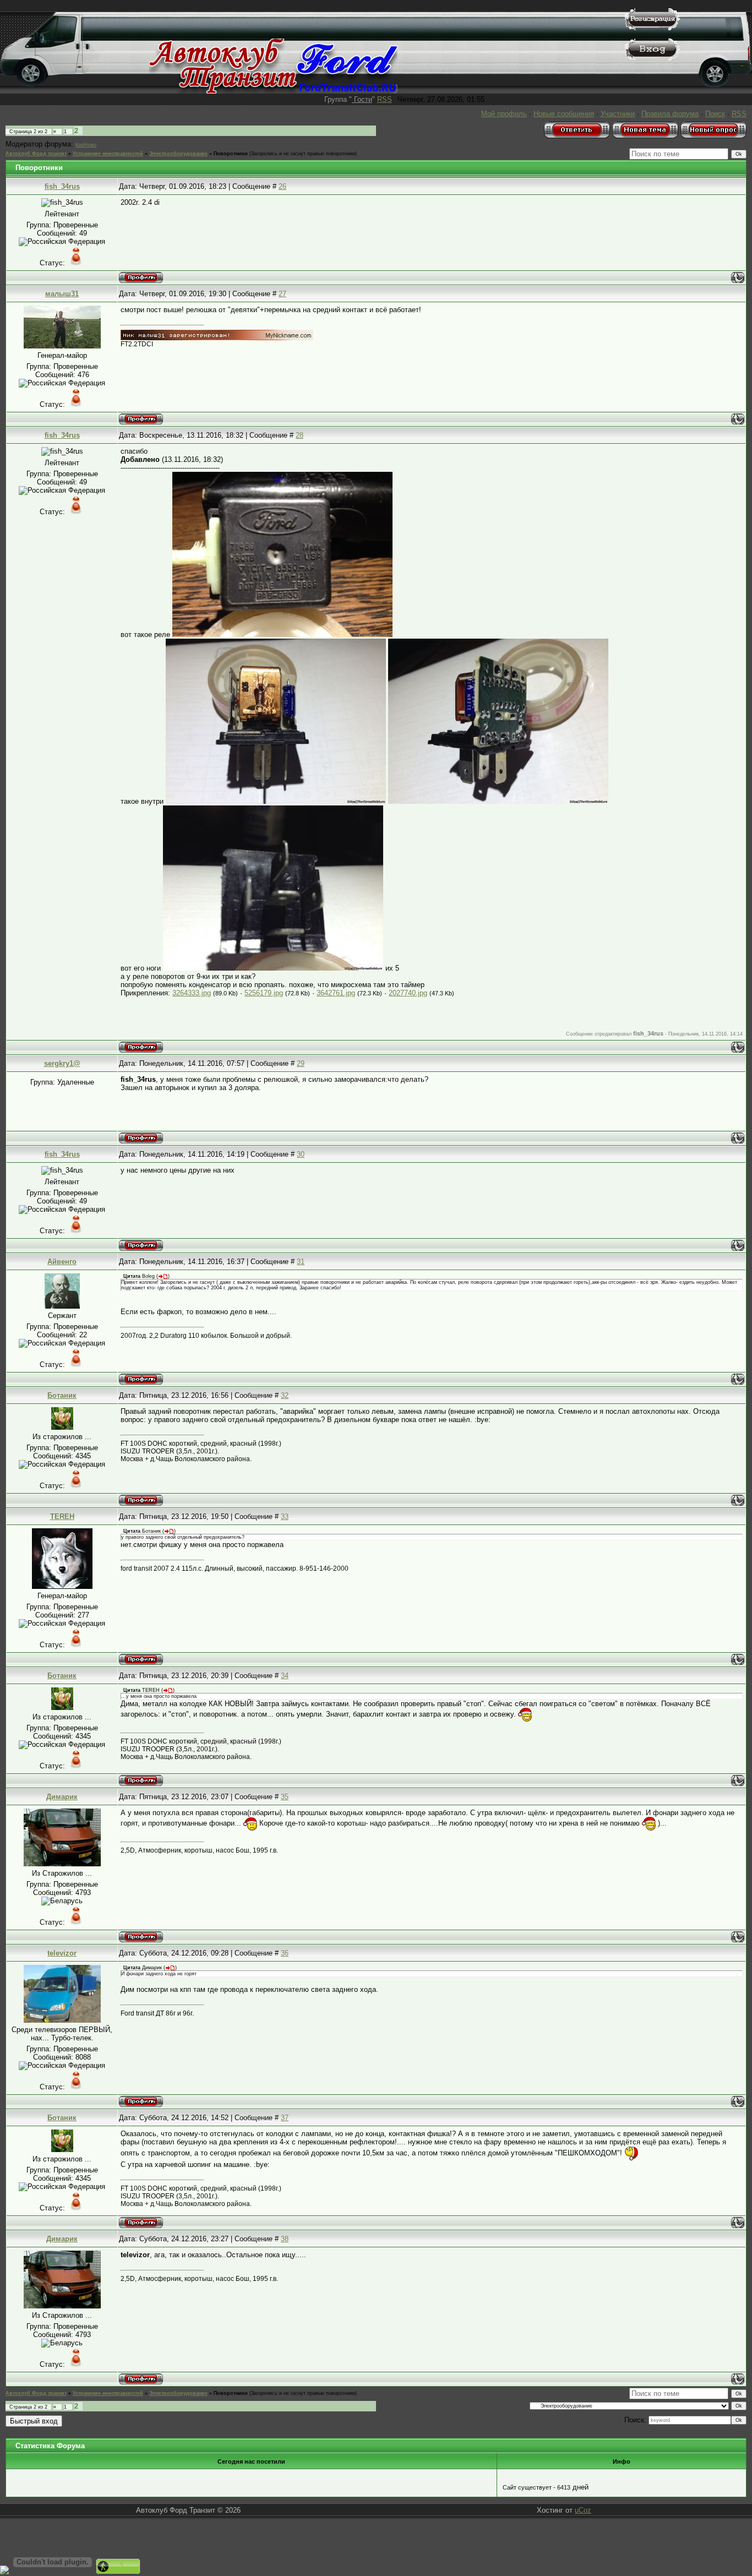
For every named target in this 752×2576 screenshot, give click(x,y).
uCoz (583, 2510)
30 (301, 1154)
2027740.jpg (408, 993)
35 (285, 1797)
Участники (618, 114)
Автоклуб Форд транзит (36, 154)
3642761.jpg (336, 993)
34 (285, 1676)
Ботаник (62, 1395)
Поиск (715, 114)
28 (299, 435)
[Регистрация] (652, 28)
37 (285, 2118)
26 (282, 186)
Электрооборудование (178, 154)
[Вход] (652, 58)
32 (285, 1395)
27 (282, 294)
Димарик (62, 1797)
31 (301, 1262)
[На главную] (273, 91)
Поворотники (231, 154)
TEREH (62, 1516)
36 (285, 1953)
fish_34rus (62, 186)
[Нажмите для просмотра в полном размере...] (282, 635)
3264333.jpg (192, 993)
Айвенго (62, 1262)
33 (285, 1516)
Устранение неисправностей (108, 154)
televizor (62, 1953)
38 (285, 2239)
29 (301, 1063)
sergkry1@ (62, 1063)
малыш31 (62, 294)
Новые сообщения (564, 114)
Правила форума (670, 114)
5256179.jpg (264, 993)
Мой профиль (504, 114)
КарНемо (86, 145)
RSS (385, 99)
